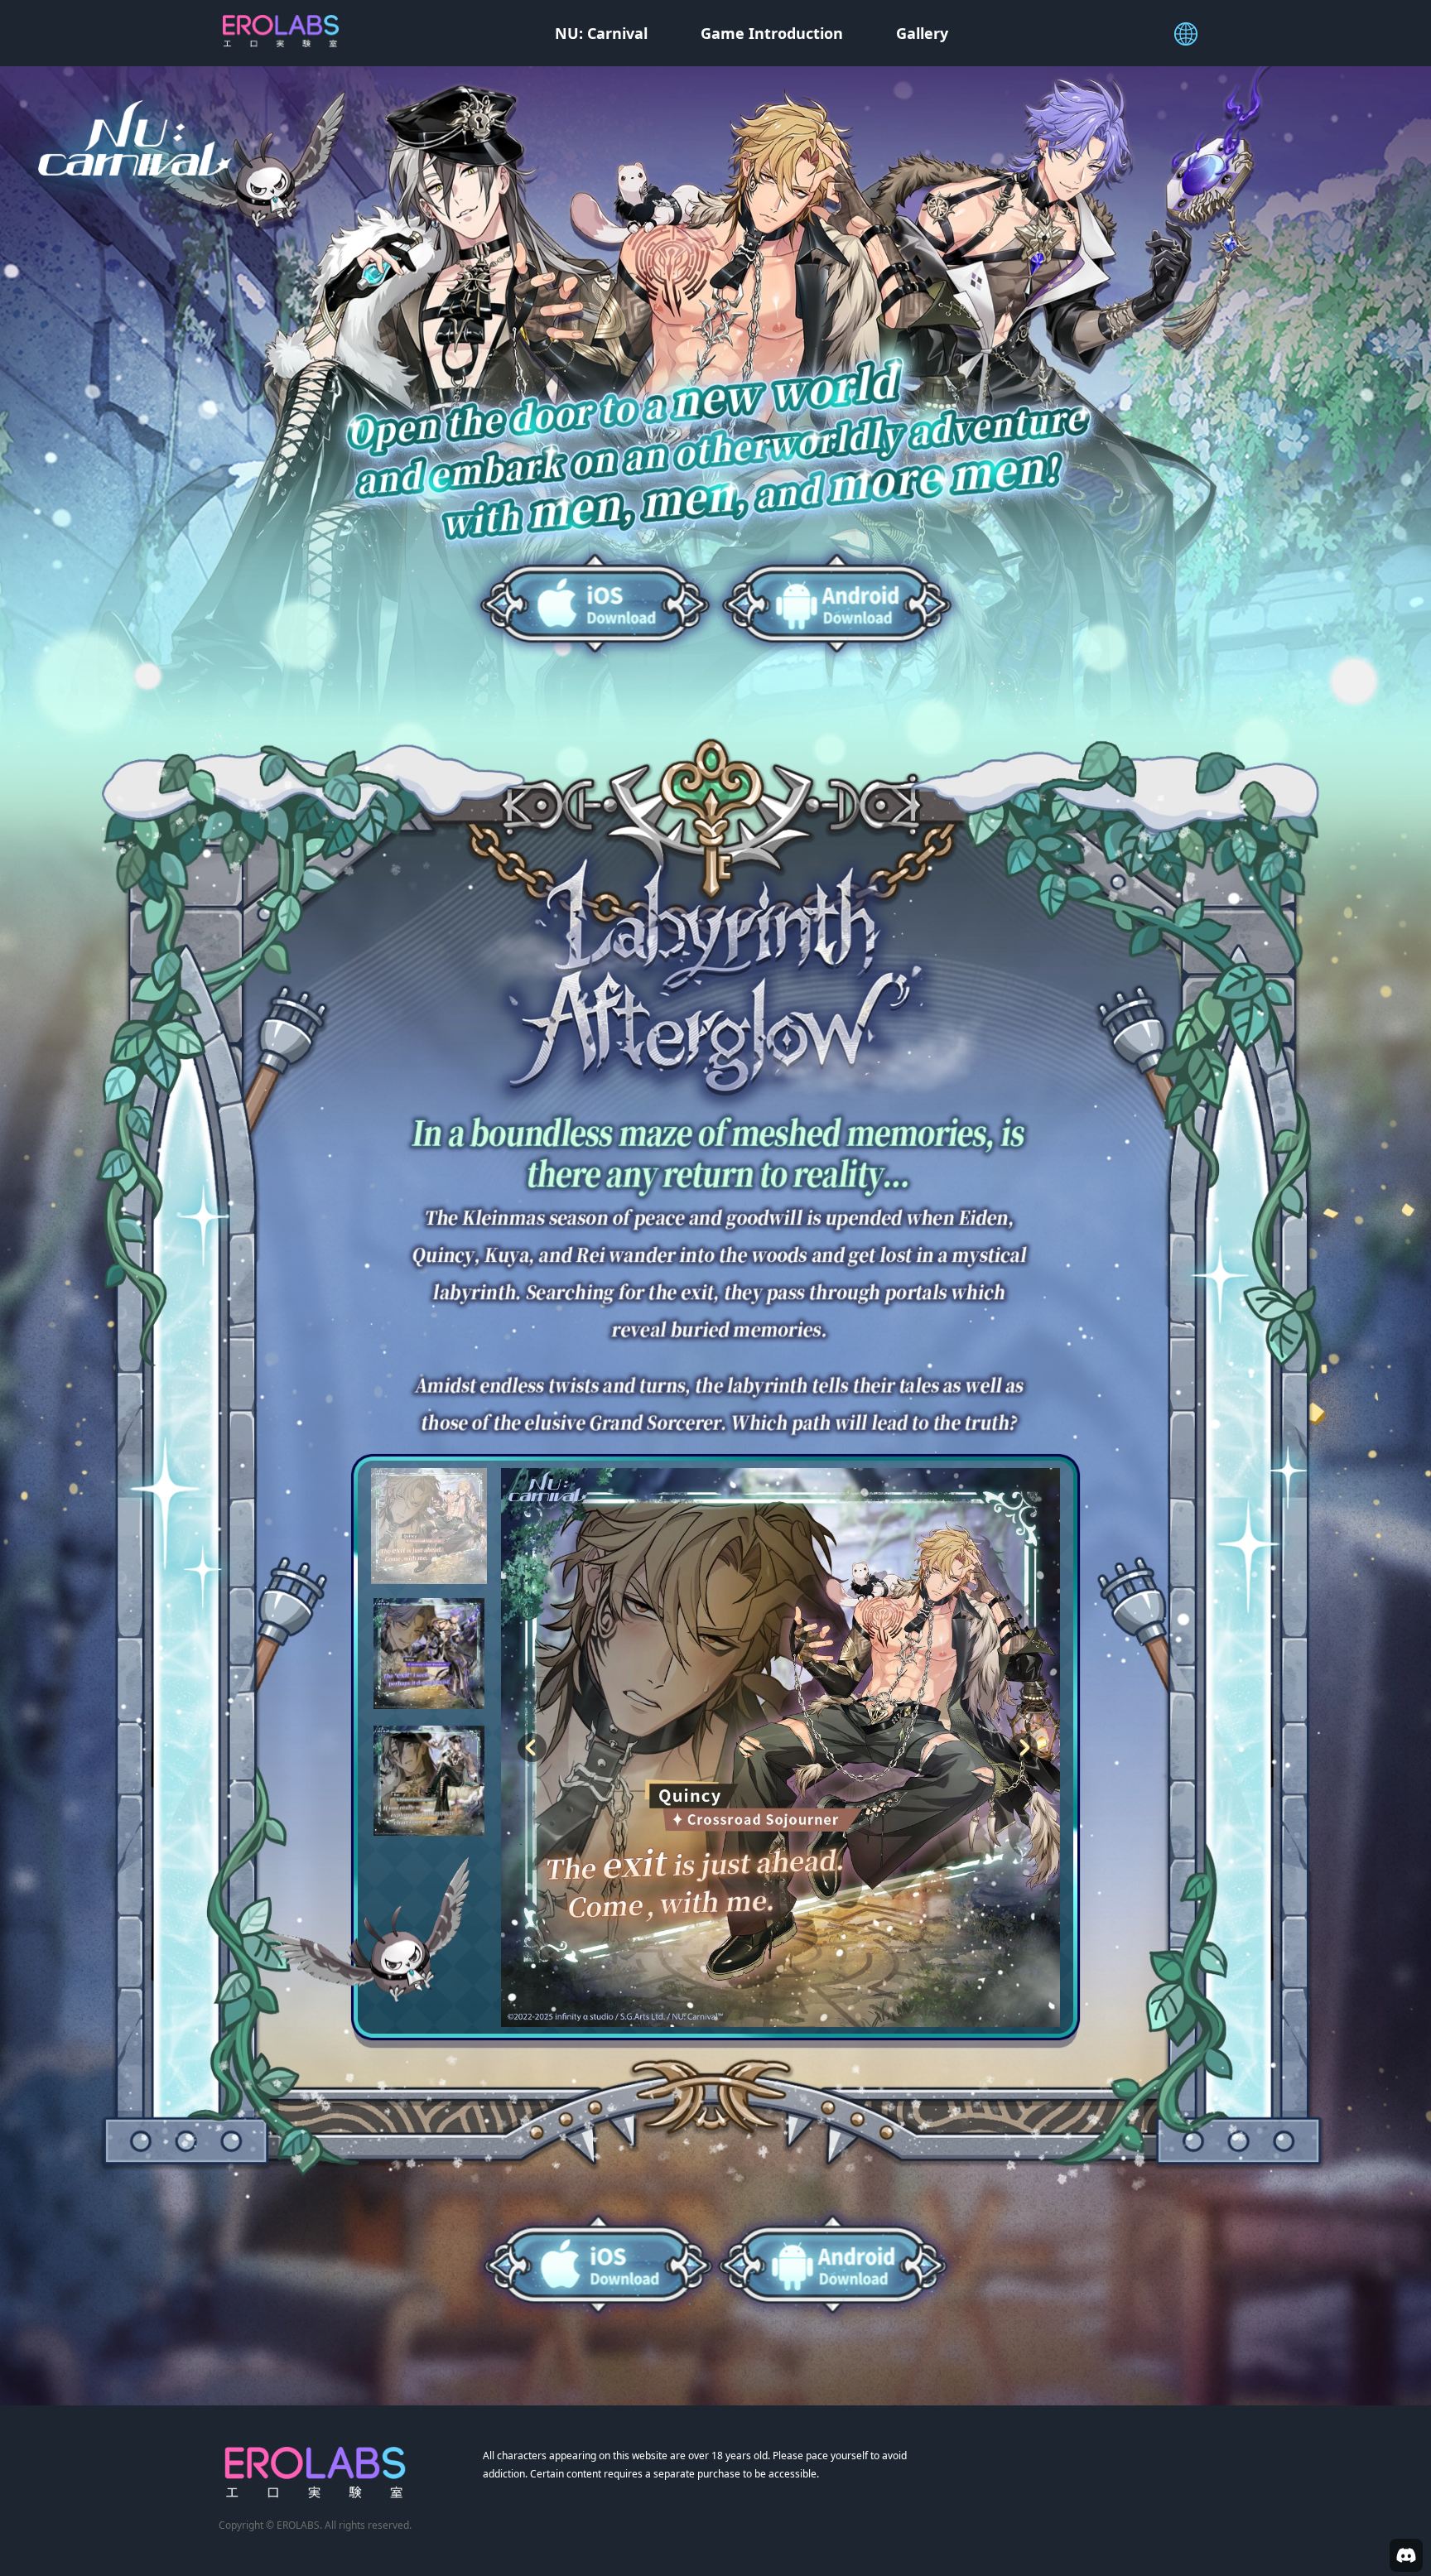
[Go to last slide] (532, 1748)
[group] (429, 1526)
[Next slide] (1023, 1748)
